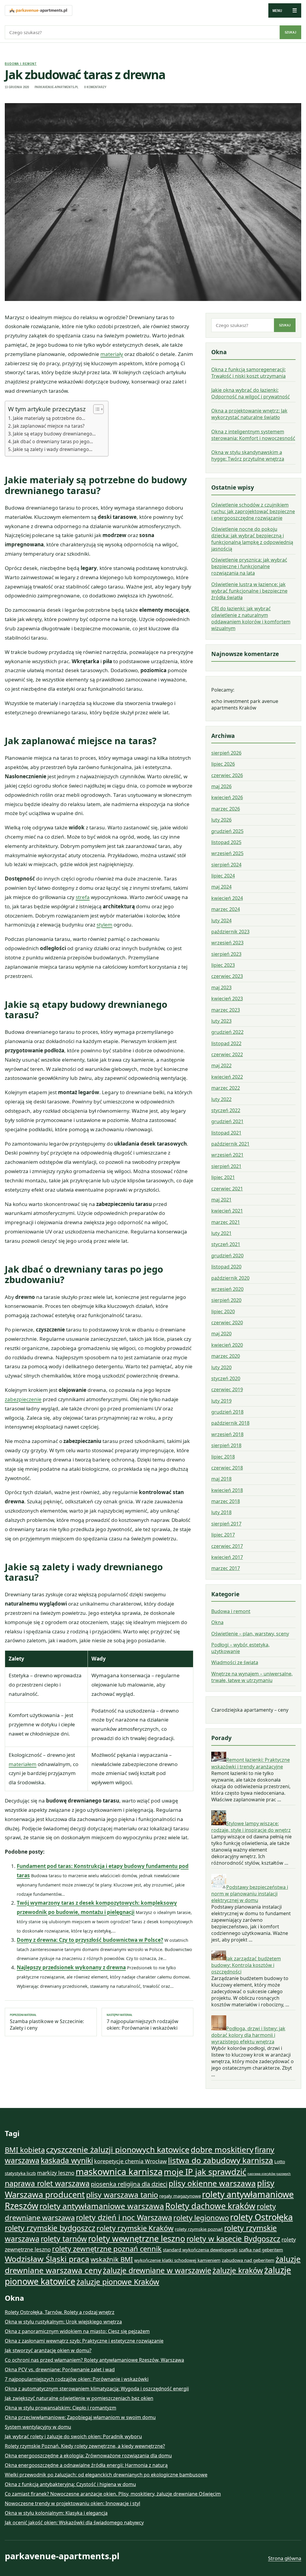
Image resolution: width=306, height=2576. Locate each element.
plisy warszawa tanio (122, 2195)
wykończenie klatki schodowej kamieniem (177, 2260)
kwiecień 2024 (227, 898)
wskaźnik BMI (112, 2259)
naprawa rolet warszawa (47, 2183)
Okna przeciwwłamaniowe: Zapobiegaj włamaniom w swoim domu (80, 2417)
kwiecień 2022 (227, 1077)
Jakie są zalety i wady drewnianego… (53, 449)
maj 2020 (221, 1334)
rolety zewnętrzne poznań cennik (107, 2249)
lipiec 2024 (223, 876)
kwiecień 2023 (227, 999)
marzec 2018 (226, 1501)
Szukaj (290, 32)
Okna (217, 1622)
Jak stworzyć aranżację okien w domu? (48, 2350)
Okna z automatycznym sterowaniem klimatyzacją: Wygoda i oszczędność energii (97, 2389)
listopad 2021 (226, 1133)
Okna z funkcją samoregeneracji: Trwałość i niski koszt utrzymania (248, 373)
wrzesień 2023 (227, 943)
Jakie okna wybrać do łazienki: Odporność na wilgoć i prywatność (251, 393)
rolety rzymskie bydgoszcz (50, 2228)
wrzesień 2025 (227, 853)
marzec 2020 (226, 1356)
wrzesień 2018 (227, 1434)
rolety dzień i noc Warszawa (124, 2217)
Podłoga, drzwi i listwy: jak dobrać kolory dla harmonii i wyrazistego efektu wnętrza (248, 2035)
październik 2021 (230, 1144)
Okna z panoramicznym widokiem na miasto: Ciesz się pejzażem (77, 2331)
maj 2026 (221, 786)
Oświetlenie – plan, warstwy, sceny (250, 1634)
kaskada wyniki (67, 2160)
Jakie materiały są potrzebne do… (49, 418)
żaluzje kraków (238, 2270)
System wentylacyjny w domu (38, 2427)
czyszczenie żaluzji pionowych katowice (118, 2150)
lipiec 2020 (223, 1311)
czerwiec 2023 (227, 976)
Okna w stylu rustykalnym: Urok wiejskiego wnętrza (63, 2322)
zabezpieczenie (23, 1399)
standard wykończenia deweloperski (200, 2250)
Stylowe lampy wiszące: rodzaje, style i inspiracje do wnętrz (251, 1827)
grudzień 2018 (227, 1412)
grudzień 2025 (227, 831)
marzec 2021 (226, 1222)
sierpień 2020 (226, 1300)
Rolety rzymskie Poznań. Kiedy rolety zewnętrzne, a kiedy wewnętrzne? (85, 2446)
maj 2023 (221, 987)
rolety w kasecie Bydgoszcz (233, 2239)
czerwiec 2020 (227, 1323)
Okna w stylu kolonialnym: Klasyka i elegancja (56, 2513)
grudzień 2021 (227, 1121)
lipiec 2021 (223, 1177)
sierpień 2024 (226, 865)
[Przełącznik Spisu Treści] (95, 409)
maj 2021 (221, 1200)
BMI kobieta (25, 2150)
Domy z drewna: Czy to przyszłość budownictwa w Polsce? (90, 1940)
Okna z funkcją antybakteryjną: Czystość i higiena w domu (70, 2484)
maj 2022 (221, 1065)
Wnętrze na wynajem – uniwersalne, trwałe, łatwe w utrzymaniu (252, 1677)
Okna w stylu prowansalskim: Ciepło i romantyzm (61, 2408)
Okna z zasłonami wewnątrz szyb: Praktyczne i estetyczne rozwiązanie (84, 2341)
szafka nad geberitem (261, 2250)
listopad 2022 (226, 1043)
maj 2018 (221, 1479)
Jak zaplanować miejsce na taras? (49, 426)
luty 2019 (221, 1401)
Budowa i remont (21, 64)
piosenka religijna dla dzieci (129, 2184)
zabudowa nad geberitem (248, 2260)
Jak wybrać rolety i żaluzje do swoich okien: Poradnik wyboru (73, 2436)
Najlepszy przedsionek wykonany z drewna (71, 1967)
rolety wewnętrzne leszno (137, 2238)
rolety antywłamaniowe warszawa (102, 2206)
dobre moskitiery (222, 2150)
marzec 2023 (226, 1010)
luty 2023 (221, 1021)
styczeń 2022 (226, 1110)
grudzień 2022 (227, 1032)
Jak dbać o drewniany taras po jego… (53, 441)
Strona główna (285, 2558)
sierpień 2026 (226, 753)
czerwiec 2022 (227, 1054)
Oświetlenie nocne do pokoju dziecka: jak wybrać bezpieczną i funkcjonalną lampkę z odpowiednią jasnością (252, 539)
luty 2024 (221, 921)
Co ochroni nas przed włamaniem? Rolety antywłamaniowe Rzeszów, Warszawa (94, 2360)
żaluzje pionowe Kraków (118, 2282)
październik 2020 (230, 1278)
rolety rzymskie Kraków (135, 2228)
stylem (104, 925)
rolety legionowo (201, 2218)
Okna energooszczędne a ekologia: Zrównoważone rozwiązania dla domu (88, 2456)
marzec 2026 (226, 809)
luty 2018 (221, 1512)
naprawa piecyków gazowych (269, 2174)
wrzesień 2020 (227, 1289)
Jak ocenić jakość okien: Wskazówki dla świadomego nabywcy (74, 2523)
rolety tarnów (64, 2239)
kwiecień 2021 (227, 1211)
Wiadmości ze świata (235, 1662)
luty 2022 (221, 1099)
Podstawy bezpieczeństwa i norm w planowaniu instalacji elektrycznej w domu (250, 1894)
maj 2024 (221, 887)
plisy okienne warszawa (212, 2183)
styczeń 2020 (226, 1378)
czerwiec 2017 (227, 1546)
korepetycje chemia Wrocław (130, 2161)
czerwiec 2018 (227, 1468)
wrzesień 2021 (227, 1155)
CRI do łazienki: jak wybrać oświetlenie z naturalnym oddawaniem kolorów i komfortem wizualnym (251, 618)
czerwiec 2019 (227, 1389)
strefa (83, 897)
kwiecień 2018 (227, 1490)
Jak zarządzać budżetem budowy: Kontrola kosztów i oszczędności (246, 1965)
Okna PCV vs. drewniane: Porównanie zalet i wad (60, 2369)
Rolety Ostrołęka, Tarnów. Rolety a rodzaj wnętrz (60, 2312)
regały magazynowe (180, 2196)
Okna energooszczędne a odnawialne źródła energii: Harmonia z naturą (86, 2465)
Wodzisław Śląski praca (47, 2259)
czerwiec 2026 (227, 775)
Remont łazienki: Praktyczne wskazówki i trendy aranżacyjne (251, 1763)
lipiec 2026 (223, 764)
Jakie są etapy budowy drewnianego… (54, 434)
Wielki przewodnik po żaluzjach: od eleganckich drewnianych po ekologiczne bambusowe (106, 2475)
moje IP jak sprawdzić (205, 2172)
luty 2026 (221, 820)
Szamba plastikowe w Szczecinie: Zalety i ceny (47, 2022)
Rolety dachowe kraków (210, 2206)
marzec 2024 (226, 909)
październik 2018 (230, 1423)
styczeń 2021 (226, 1244)
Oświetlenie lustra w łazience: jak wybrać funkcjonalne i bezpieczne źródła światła (249, 591)
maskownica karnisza (119, 2172)
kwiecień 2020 (227, 1345)
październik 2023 (230, 932)
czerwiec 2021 (227, 1189)
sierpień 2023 (226, 954)
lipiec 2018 (223, 1457)
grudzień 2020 (227, 1256)
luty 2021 (221, 1233)
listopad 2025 (226, 842)
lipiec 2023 (223, 965)
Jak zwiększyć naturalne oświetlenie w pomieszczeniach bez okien (79, 2398)
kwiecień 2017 (227, 1557)
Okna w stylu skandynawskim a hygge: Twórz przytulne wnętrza (248, 455)
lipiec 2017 (223, 1535)
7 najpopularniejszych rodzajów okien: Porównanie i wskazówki (143, 2022)
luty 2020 (221, 1367)
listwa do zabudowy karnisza (221, 2160)
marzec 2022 (226, 1088)
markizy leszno (56, 2173)
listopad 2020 (226, 1267)
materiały (112, 354)
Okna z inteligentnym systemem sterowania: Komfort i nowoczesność (253, 435)
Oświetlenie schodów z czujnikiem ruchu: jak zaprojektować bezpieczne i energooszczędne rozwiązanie (253, 511)
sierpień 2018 (226, 1445)
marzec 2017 (226, 1568)
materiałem (23, 1764)
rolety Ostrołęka (261, 2217)
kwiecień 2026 (227, 797)
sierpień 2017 (226, 1524)
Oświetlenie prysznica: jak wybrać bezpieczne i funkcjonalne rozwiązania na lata (249, 566)
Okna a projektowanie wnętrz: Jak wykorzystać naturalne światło (249, 414)
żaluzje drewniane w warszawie (157, 2270)
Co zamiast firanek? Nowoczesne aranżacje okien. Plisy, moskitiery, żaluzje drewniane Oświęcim (113, 2494)
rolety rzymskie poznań (199, 2229)
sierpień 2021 (226, 1166)
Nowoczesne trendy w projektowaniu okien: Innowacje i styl (72, 2503)
